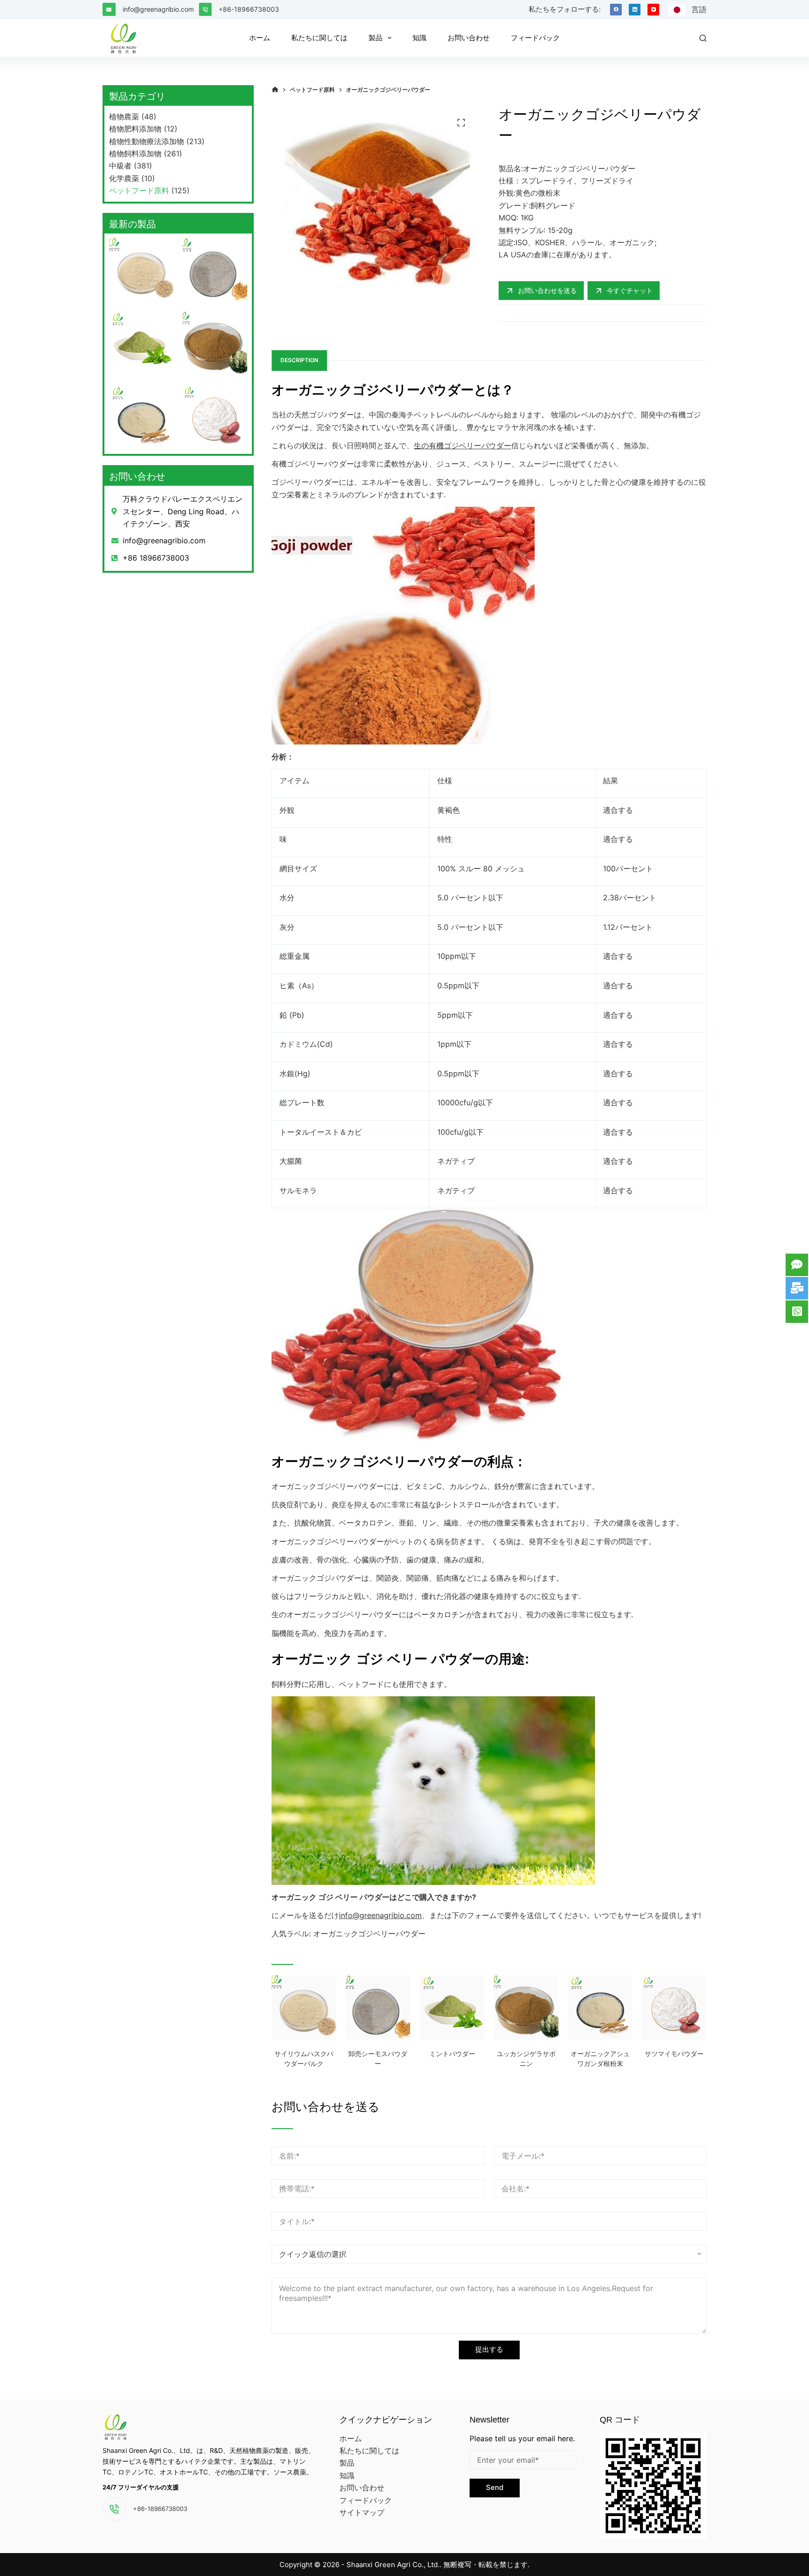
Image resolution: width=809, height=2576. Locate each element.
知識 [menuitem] (419, 38)
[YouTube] (653, 10)
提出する (489, 2349)
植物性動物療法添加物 (147, 141)
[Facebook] (616, 10)
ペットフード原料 (139, 190)
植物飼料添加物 (135, 153)
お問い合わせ (362, 2488)
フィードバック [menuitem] (535, 38)
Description (299, 360)
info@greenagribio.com (158, 9)
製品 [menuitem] (375, 38)
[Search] (703, 38)
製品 (347, 2463)
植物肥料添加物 (135, 129)
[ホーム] (275, 90)
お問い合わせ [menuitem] (469, 38)
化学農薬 (124, 178)
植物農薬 (124, 117)
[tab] (299, 361)
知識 (347, 2475)
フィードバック (366, 2500)
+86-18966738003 (249, 9)
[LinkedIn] (635, 10)
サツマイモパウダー (674, 2054)
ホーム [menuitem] (260, 38)
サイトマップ (362, 2512)
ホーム (351, 2438)
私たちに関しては (369, 2451)
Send (495, 2487)
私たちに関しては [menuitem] (319, 38)
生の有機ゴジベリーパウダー (463, 445)
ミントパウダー (452, 2054)
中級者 (120, 166)
